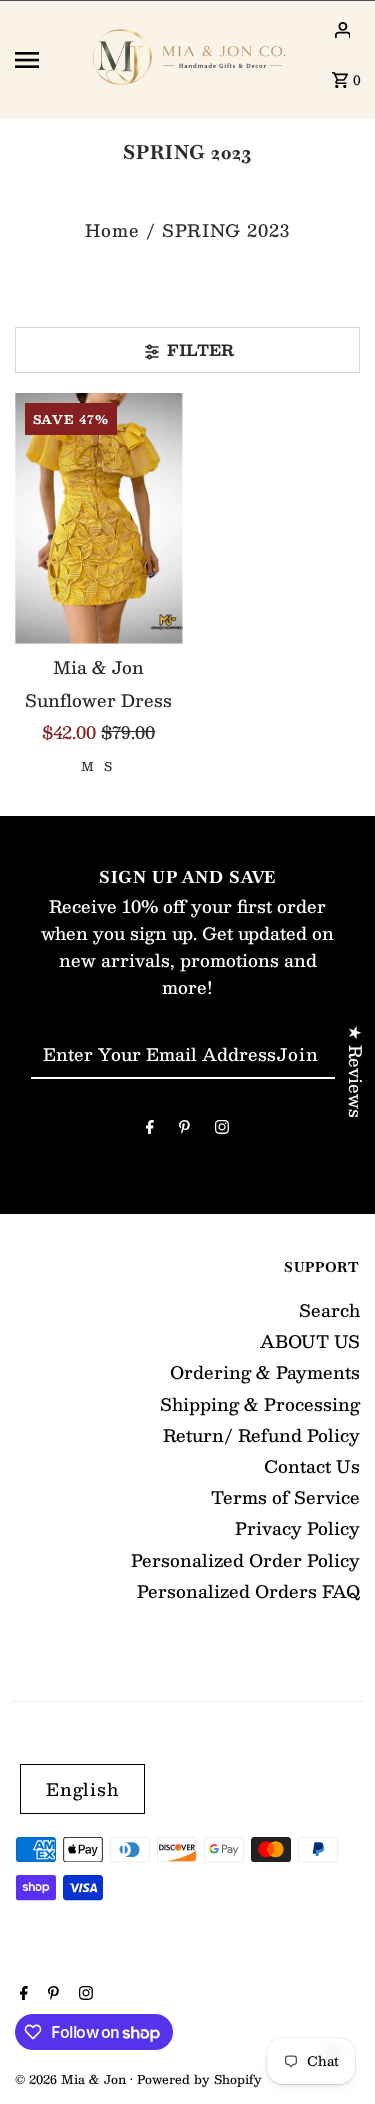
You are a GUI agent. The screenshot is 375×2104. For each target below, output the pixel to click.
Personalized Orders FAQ (248, 1591)
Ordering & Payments (265, 1372)
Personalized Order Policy (245, 1560)
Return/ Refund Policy (261, 1435)
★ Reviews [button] (356, 1071)
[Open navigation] (42, 60)
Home (112, 230)
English (82, 1789)
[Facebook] (150, 1129)
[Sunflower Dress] (98, 518)
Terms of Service (285, 1497)
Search (329, 1310)
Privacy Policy (297, 1528)
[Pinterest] (184, 1129)
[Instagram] (222, 1129)
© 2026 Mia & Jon (72, 2079)
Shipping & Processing (260, 1404)
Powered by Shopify (199, 2079)
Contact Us (312, 1466)
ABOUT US (310, 1341)
